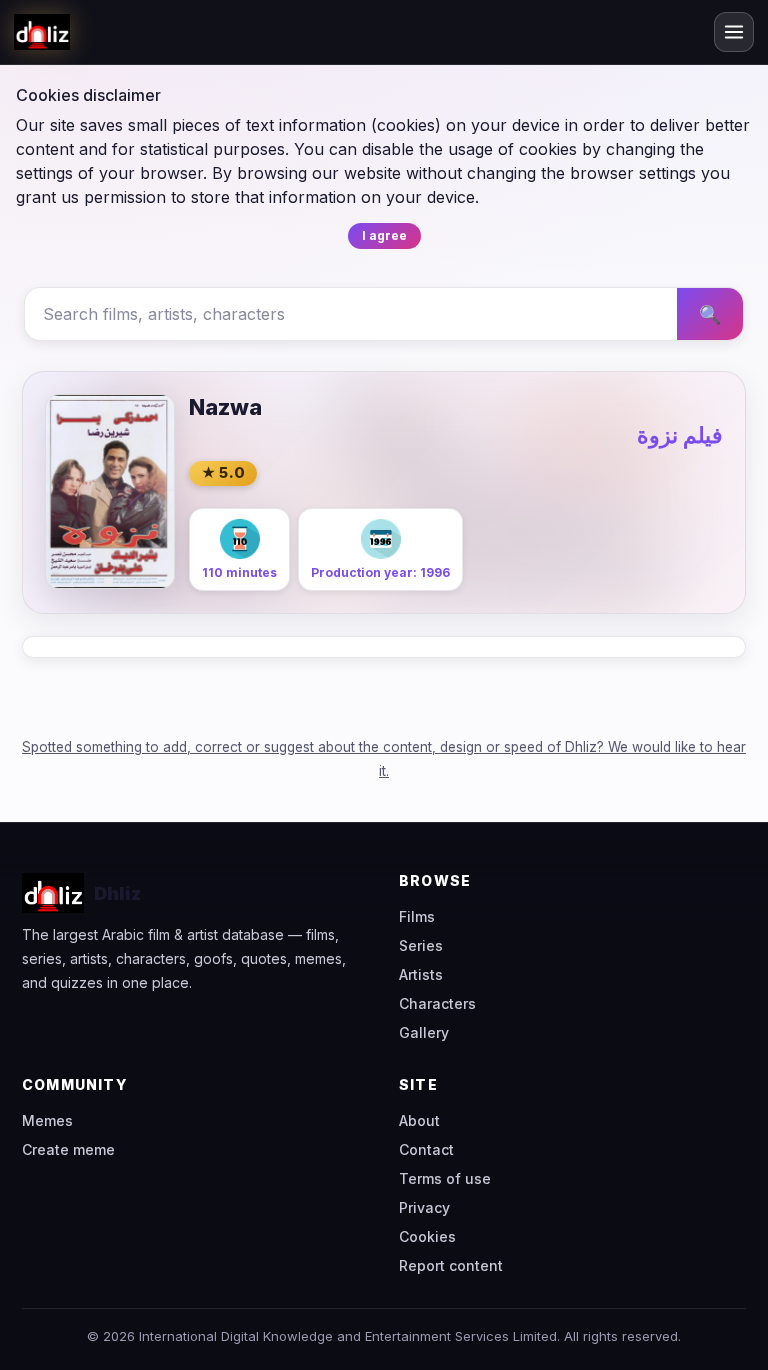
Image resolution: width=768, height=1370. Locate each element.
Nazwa (225, 407)
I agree (384, 235)
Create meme (68, 1149)
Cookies (427, 1236)
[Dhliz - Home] (42, 32)
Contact (426, 1149)
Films (417, 916)
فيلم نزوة (680, 435)
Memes (47, 1120)
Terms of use (445, 1178)
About (419, 1120)
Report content (451, 1265)
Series (421, 945)
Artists (421, 974)
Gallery (424, 1032)
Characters (437, 1003)
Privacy (424, 1207)
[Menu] (734, 32)
